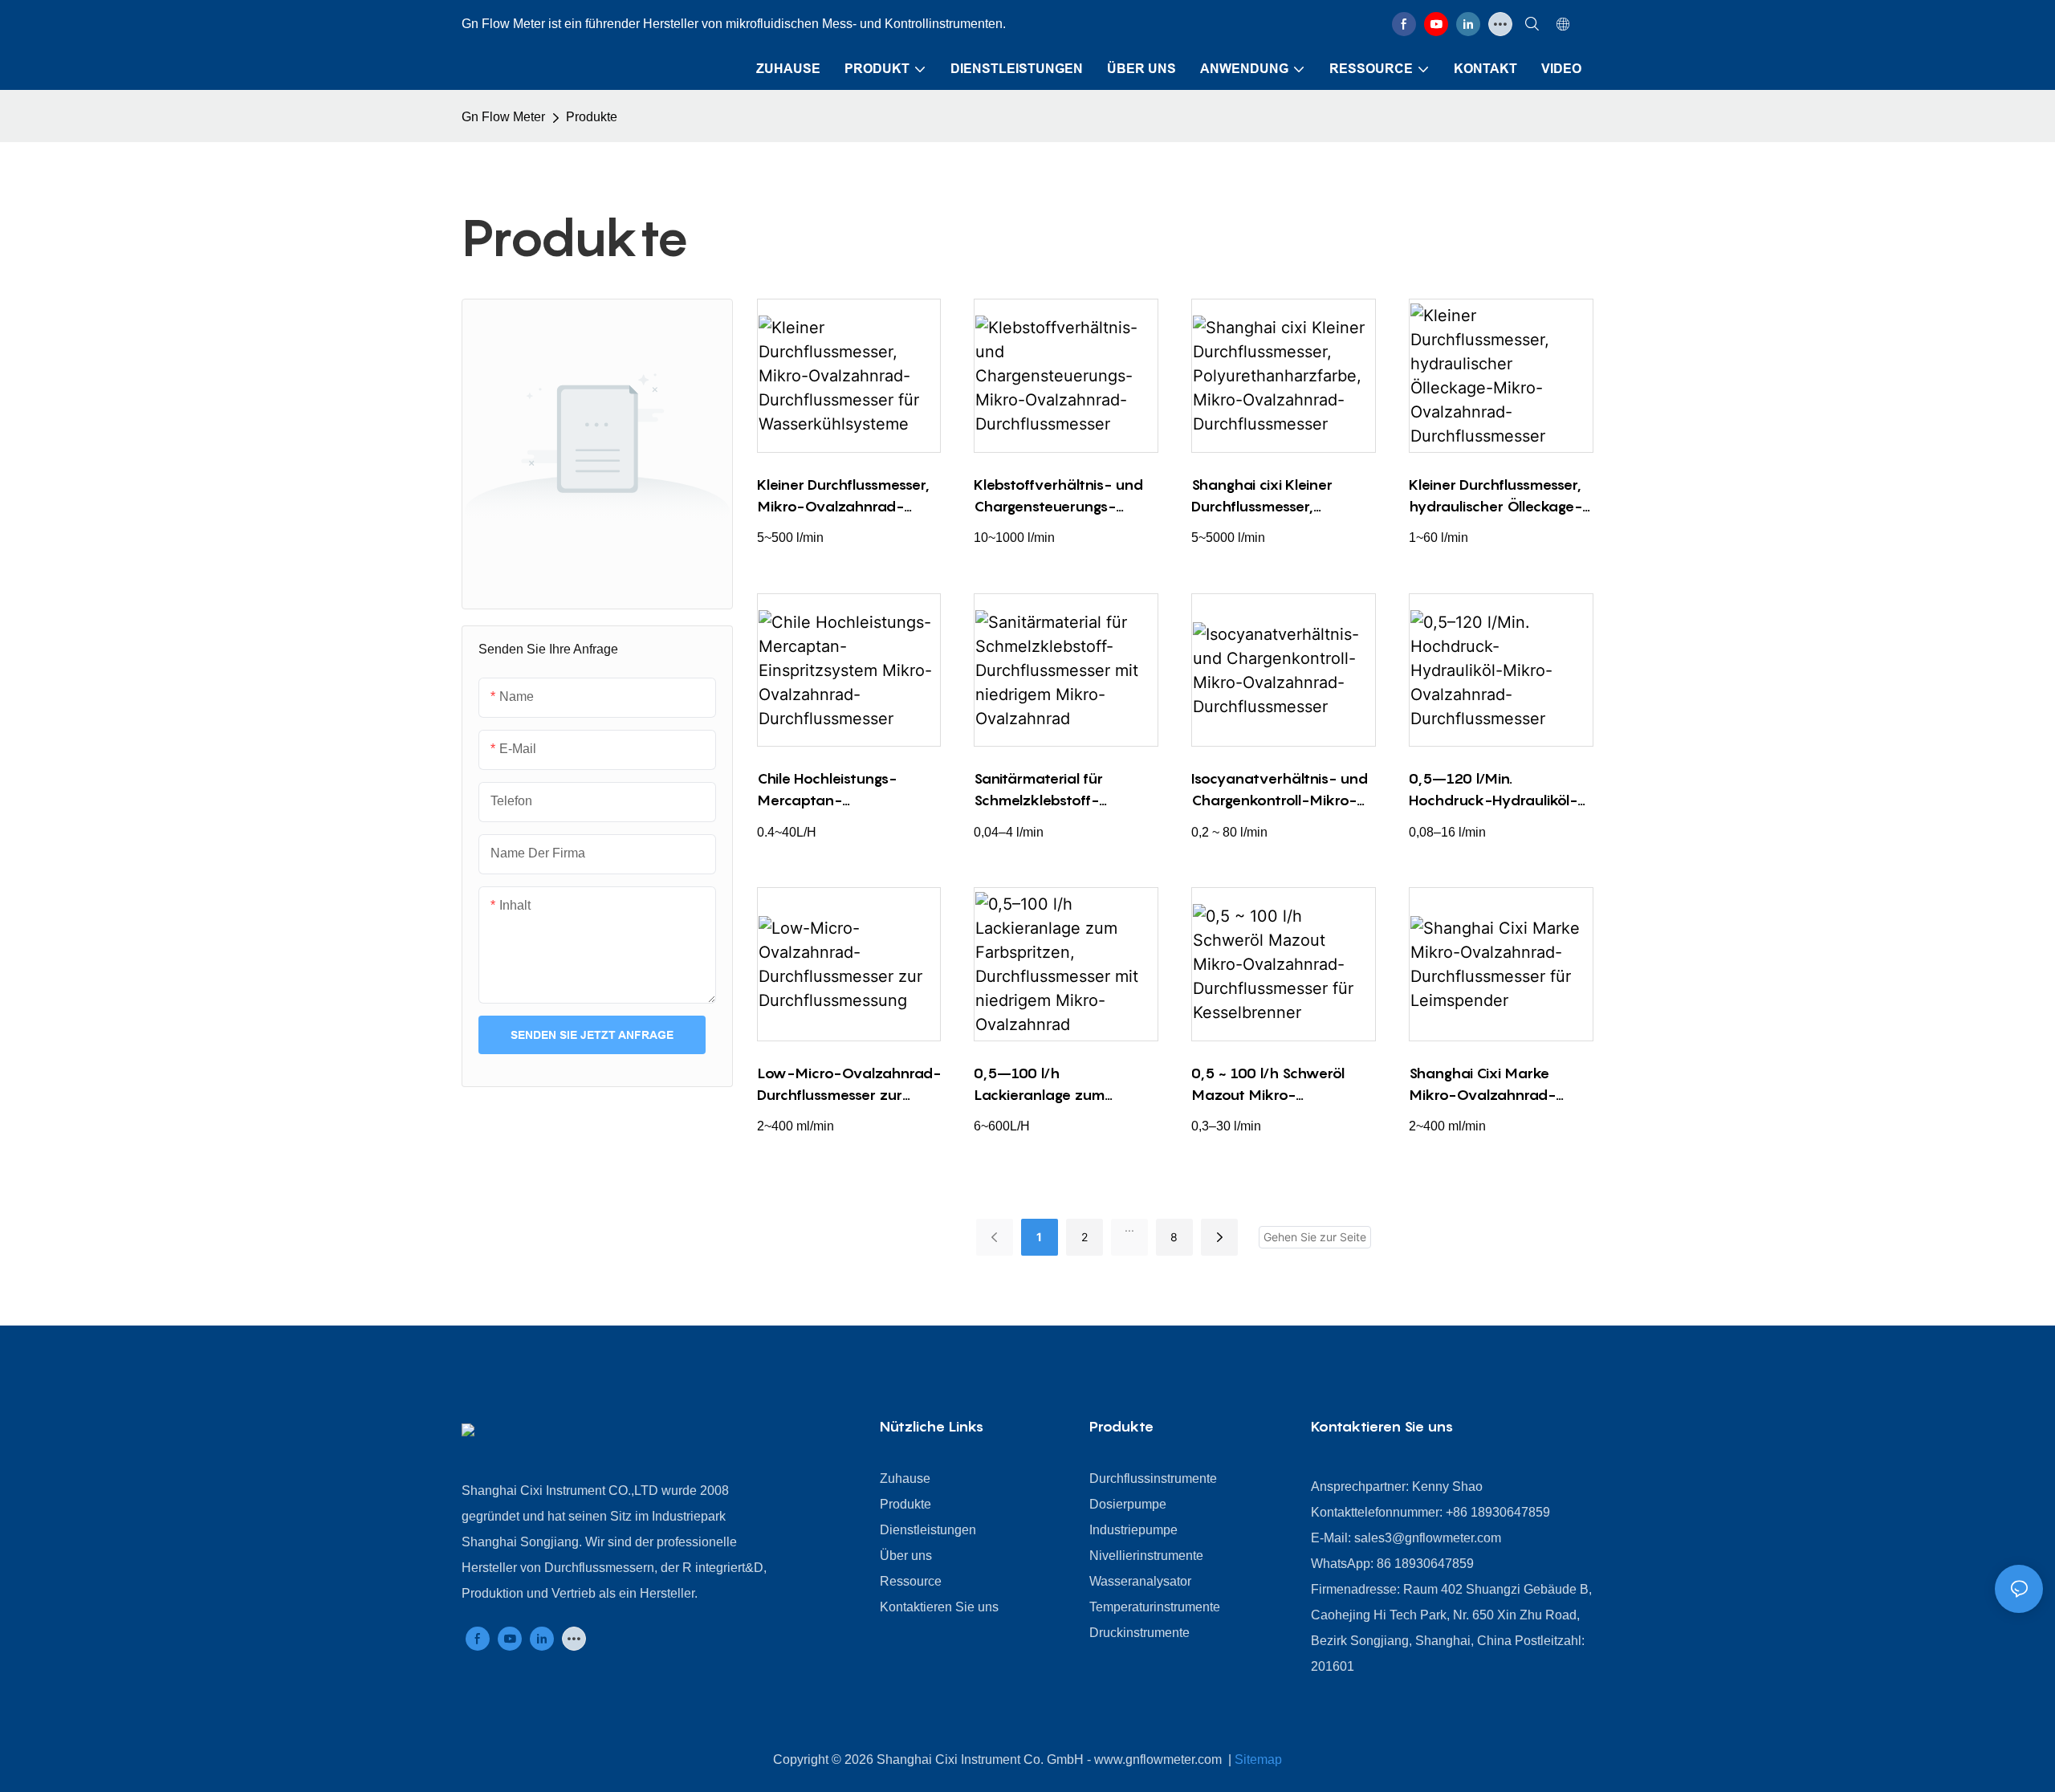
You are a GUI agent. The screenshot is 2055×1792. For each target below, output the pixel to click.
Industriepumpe (1133, 1530)
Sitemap (1258, 1759)
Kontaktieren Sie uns (939, 1607)
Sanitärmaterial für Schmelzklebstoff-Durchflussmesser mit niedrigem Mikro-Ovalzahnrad (1046, 790)
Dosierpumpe (1128, 1504)
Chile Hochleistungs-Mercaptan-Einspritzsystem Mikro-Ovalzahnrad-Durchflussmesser (834, 790)
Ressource (911, 1581)
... (1129, 1227)
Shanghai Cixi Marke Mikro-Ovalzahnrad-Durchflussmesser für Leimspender (1482, 1085)
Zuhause (905, 1478)
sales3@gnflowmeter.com (1428, 1538)
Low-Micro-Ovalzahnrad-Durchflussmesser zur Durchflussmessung (849, 1085)
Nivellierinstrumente (1146, 1556)
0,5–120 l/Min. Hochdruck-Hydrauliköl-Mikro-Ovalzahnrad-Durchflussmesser (1493, 790)
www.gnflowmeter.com (1160, 1759)
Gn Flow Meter (503, 117)
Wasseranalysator (1140, 1581)
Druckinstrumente (1139, 1633)
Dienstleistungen (928, 1530)
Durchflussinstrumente (1153, 1478)
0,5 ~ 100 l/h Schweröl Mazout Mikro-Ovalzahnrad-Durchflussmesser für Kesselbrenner (1268, 1085)
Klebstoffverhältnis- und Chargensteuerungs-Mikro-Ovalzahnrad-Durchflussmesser (1058, 497)
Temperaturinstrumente (1155, 1607)
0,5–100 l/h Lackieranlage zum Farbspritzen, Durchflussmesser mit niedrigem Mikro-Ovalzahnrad (1046, 1085)
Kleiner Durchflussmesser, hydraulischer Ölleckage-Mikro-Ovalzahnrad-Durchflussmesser (1495, 497)
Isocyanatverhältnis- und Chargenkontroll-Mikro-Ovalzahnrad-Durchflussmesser (1280, 790)
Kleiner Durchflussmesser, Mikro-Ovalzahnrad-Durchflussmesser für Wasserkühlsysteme (843, 497)
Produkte (592, 117)
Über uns (906, 1556)
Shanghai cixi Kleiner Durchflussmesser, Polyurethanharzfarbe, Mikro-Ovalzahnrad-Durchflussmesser (1270, 497)
